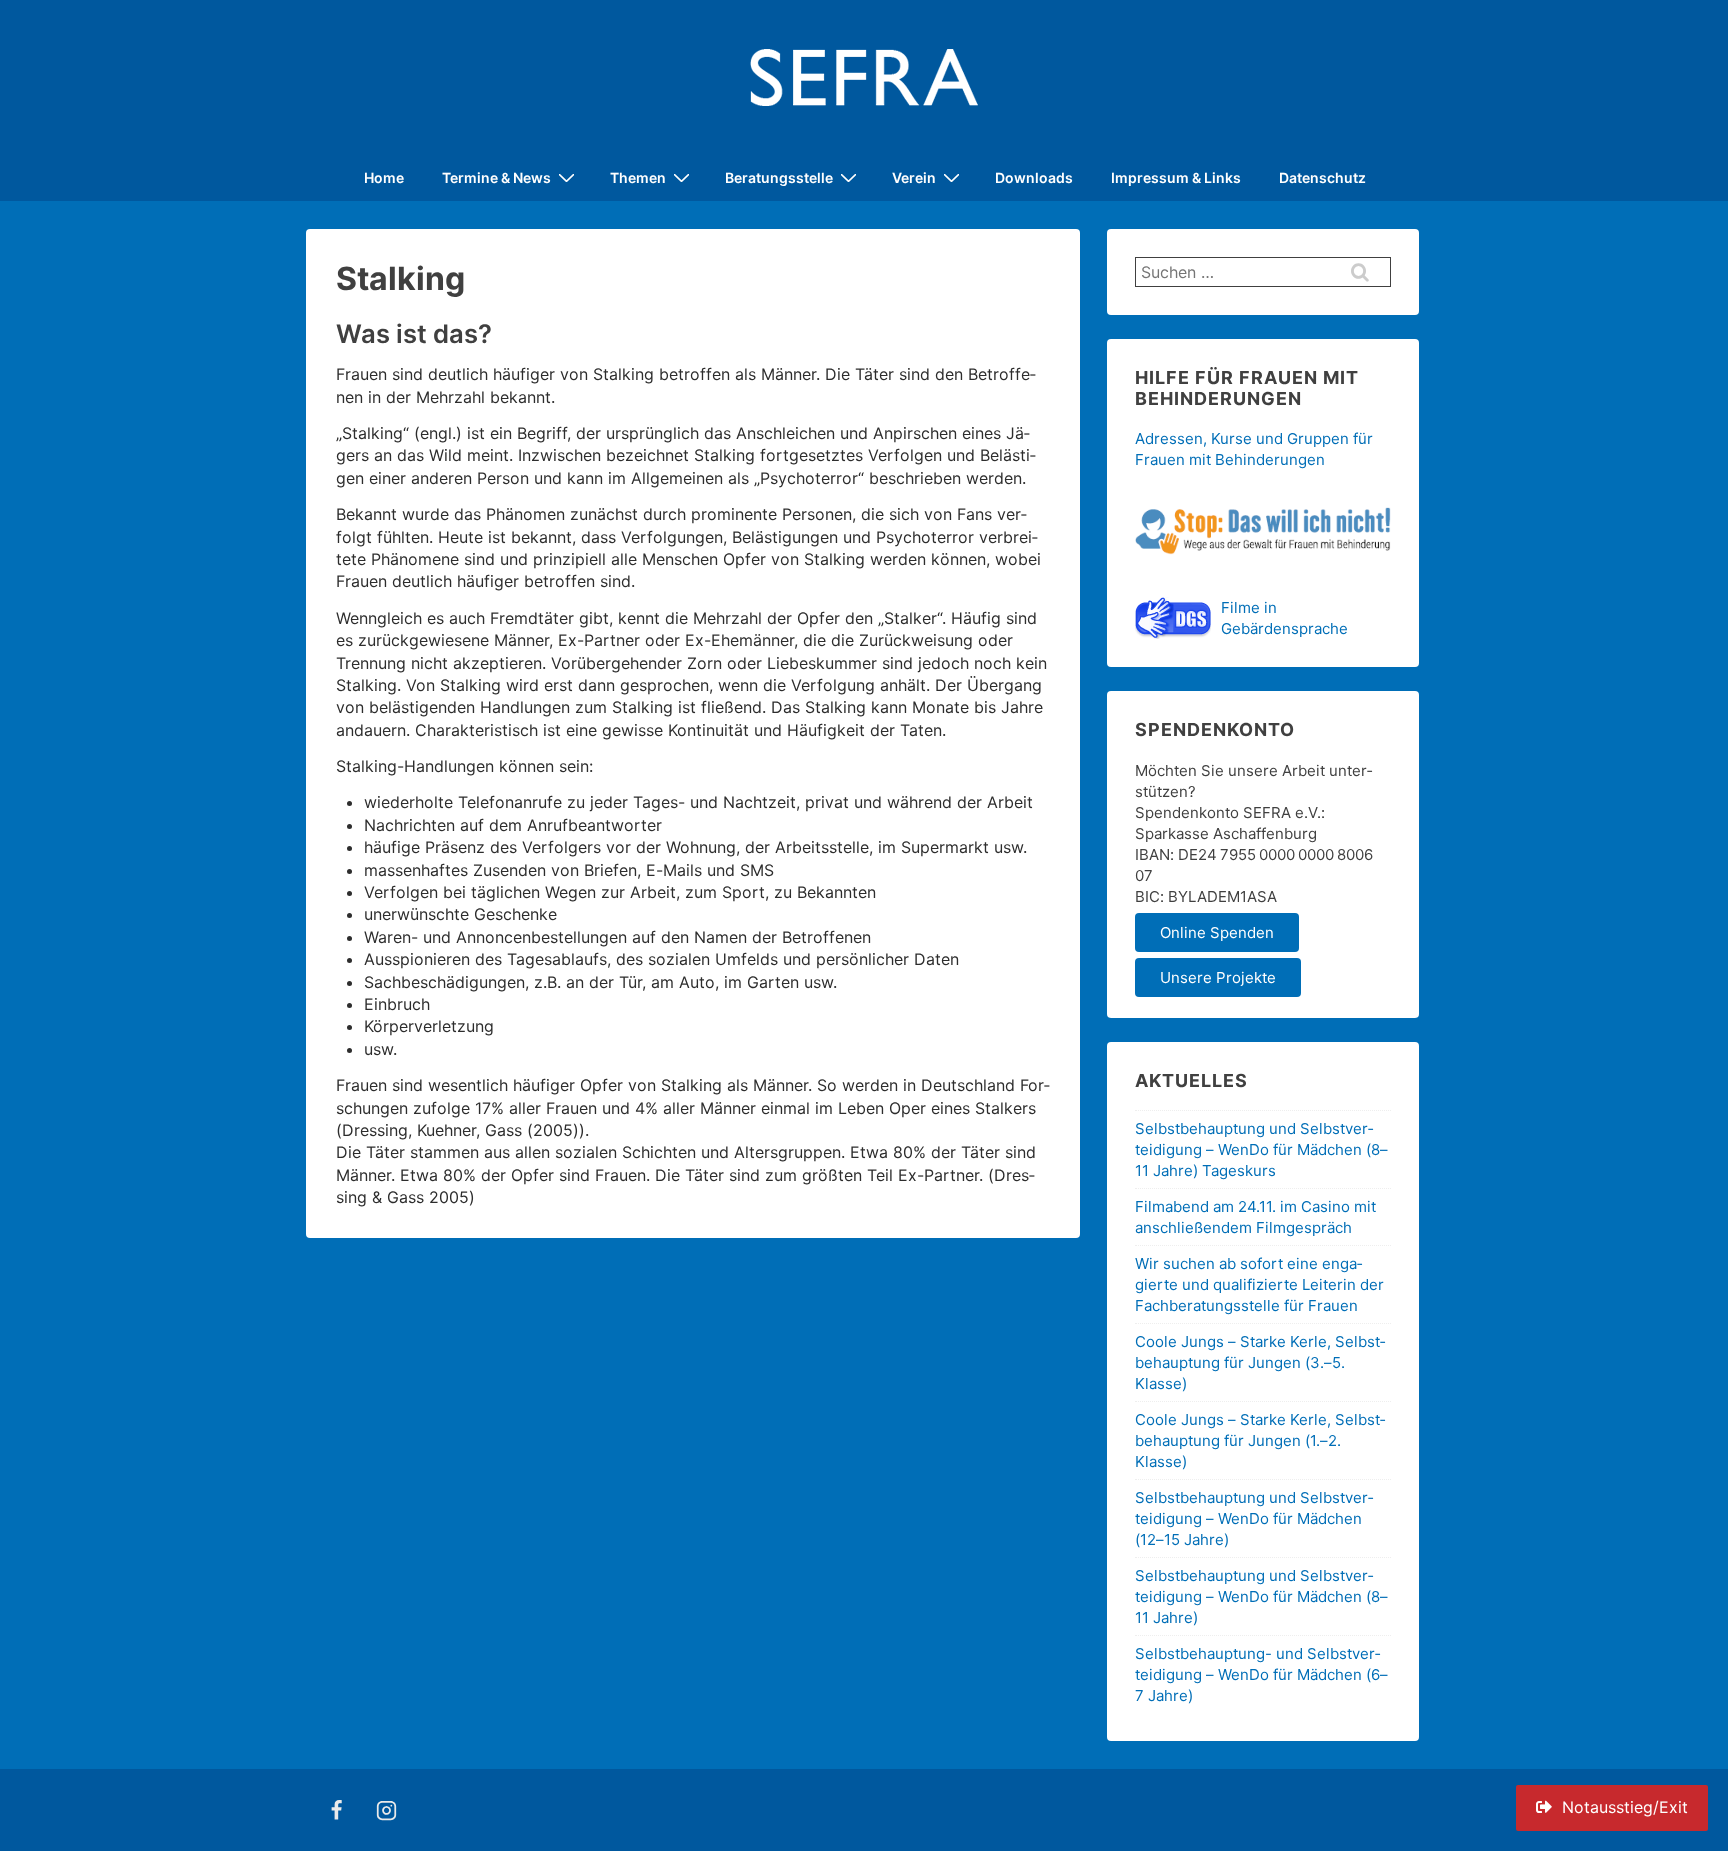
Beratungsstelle (779, 177)
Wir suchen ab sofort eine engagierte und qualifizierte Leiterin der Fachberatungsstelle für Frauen (1259, 1284)
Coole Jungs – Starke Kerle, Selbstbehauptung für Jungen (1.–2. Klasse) (1260, 1440)
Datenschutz (1322, 177)
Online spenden (1217, 932)
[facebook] (337, 1810)
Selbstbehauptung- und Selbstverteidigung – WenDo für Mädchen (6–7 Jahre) (1261, 1674)
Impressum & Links (1176, 177)
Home (384, 177)
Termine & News (496, 177)
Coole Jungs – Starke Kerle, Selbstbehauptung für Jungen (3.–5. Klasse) (1260, 1362)
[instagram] (387, 1810)
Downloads (1034, 177)
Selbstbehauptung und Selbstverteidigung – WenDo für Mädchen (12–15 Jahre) (1254, 1518)
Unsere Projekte (1218, 977)
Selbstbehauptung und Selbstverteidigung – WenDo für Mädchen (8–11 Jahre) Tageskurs (1261, 1149)
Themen (638, 177)
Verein (914, 177)
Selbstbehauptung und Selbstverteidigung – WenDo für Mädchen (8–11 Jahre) (1261, 1596)
